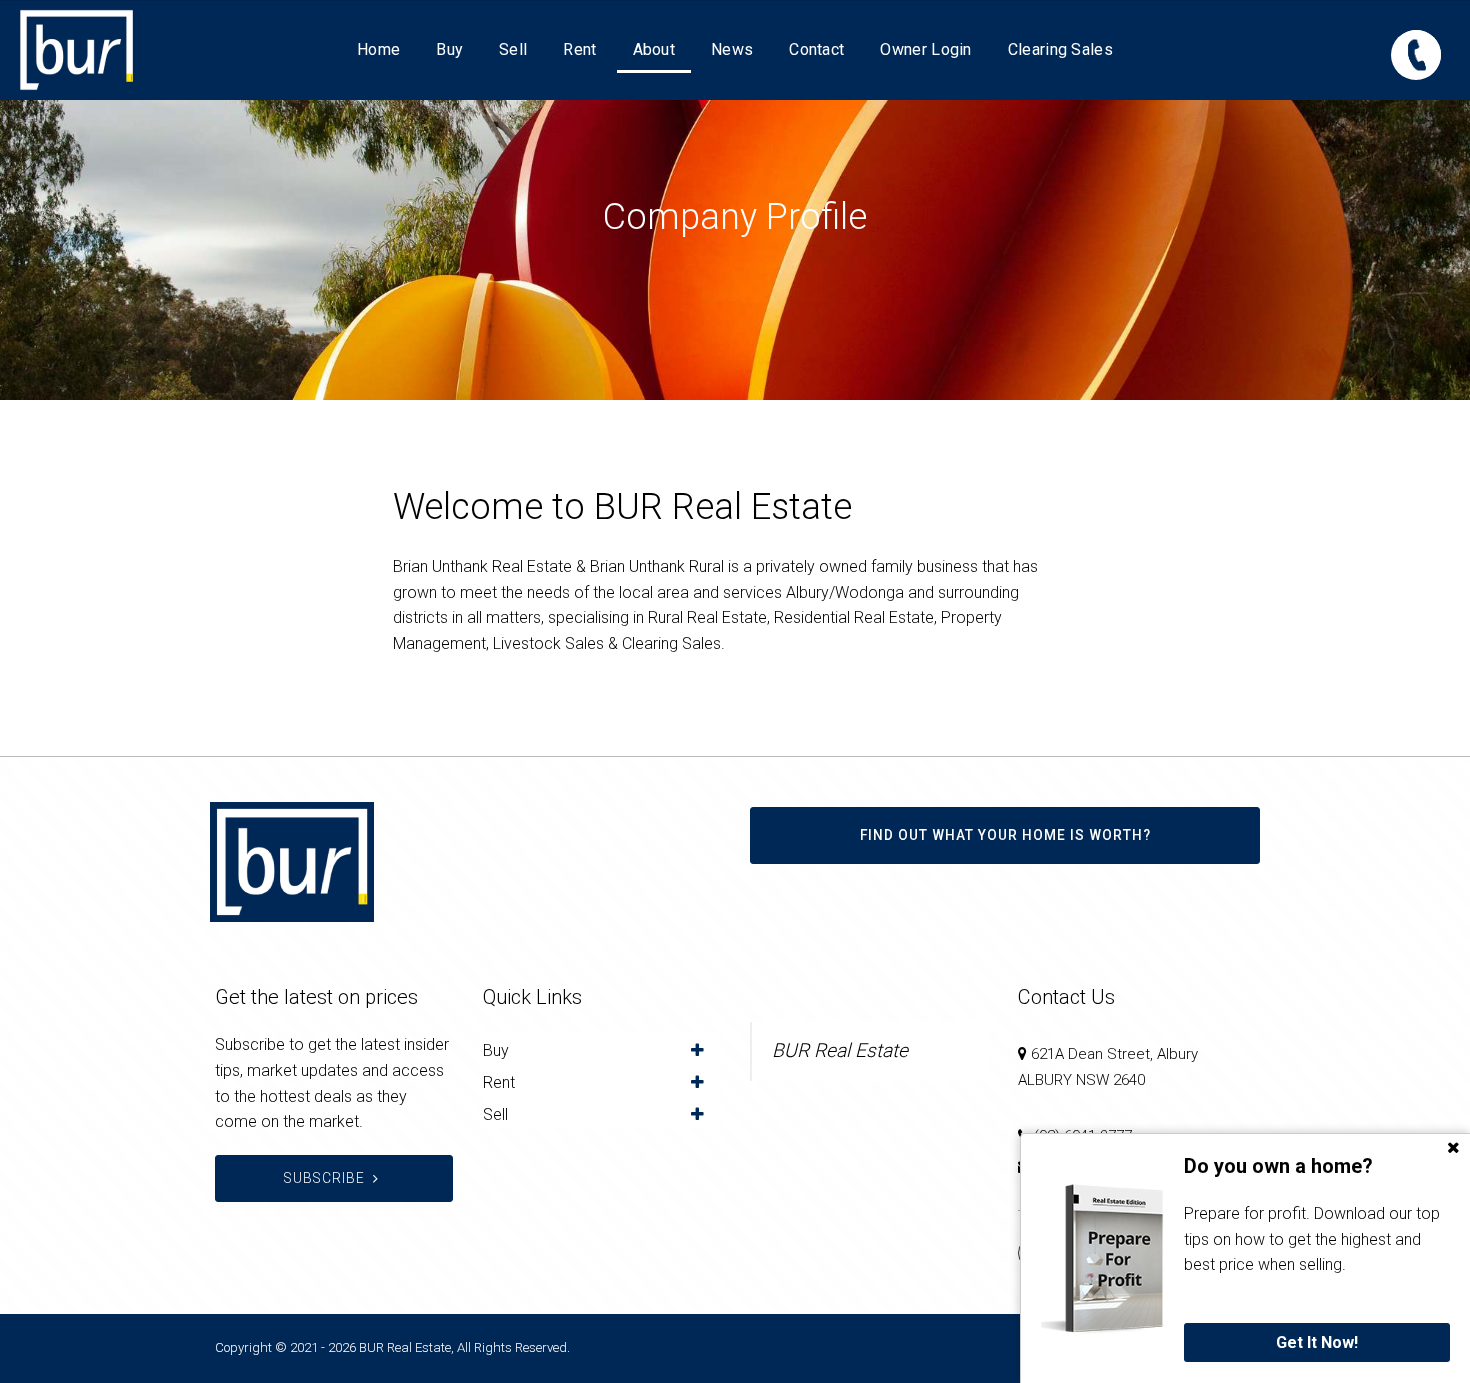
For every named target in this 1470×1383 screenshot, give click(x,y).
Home (378, 49)
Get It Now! (1317, 1342)
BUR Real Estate (840, 1050)
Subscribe (324, 1178)
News (732, 49)
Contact (816, 49)
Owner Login (925, 49)
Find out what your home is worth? (1005, 835)
